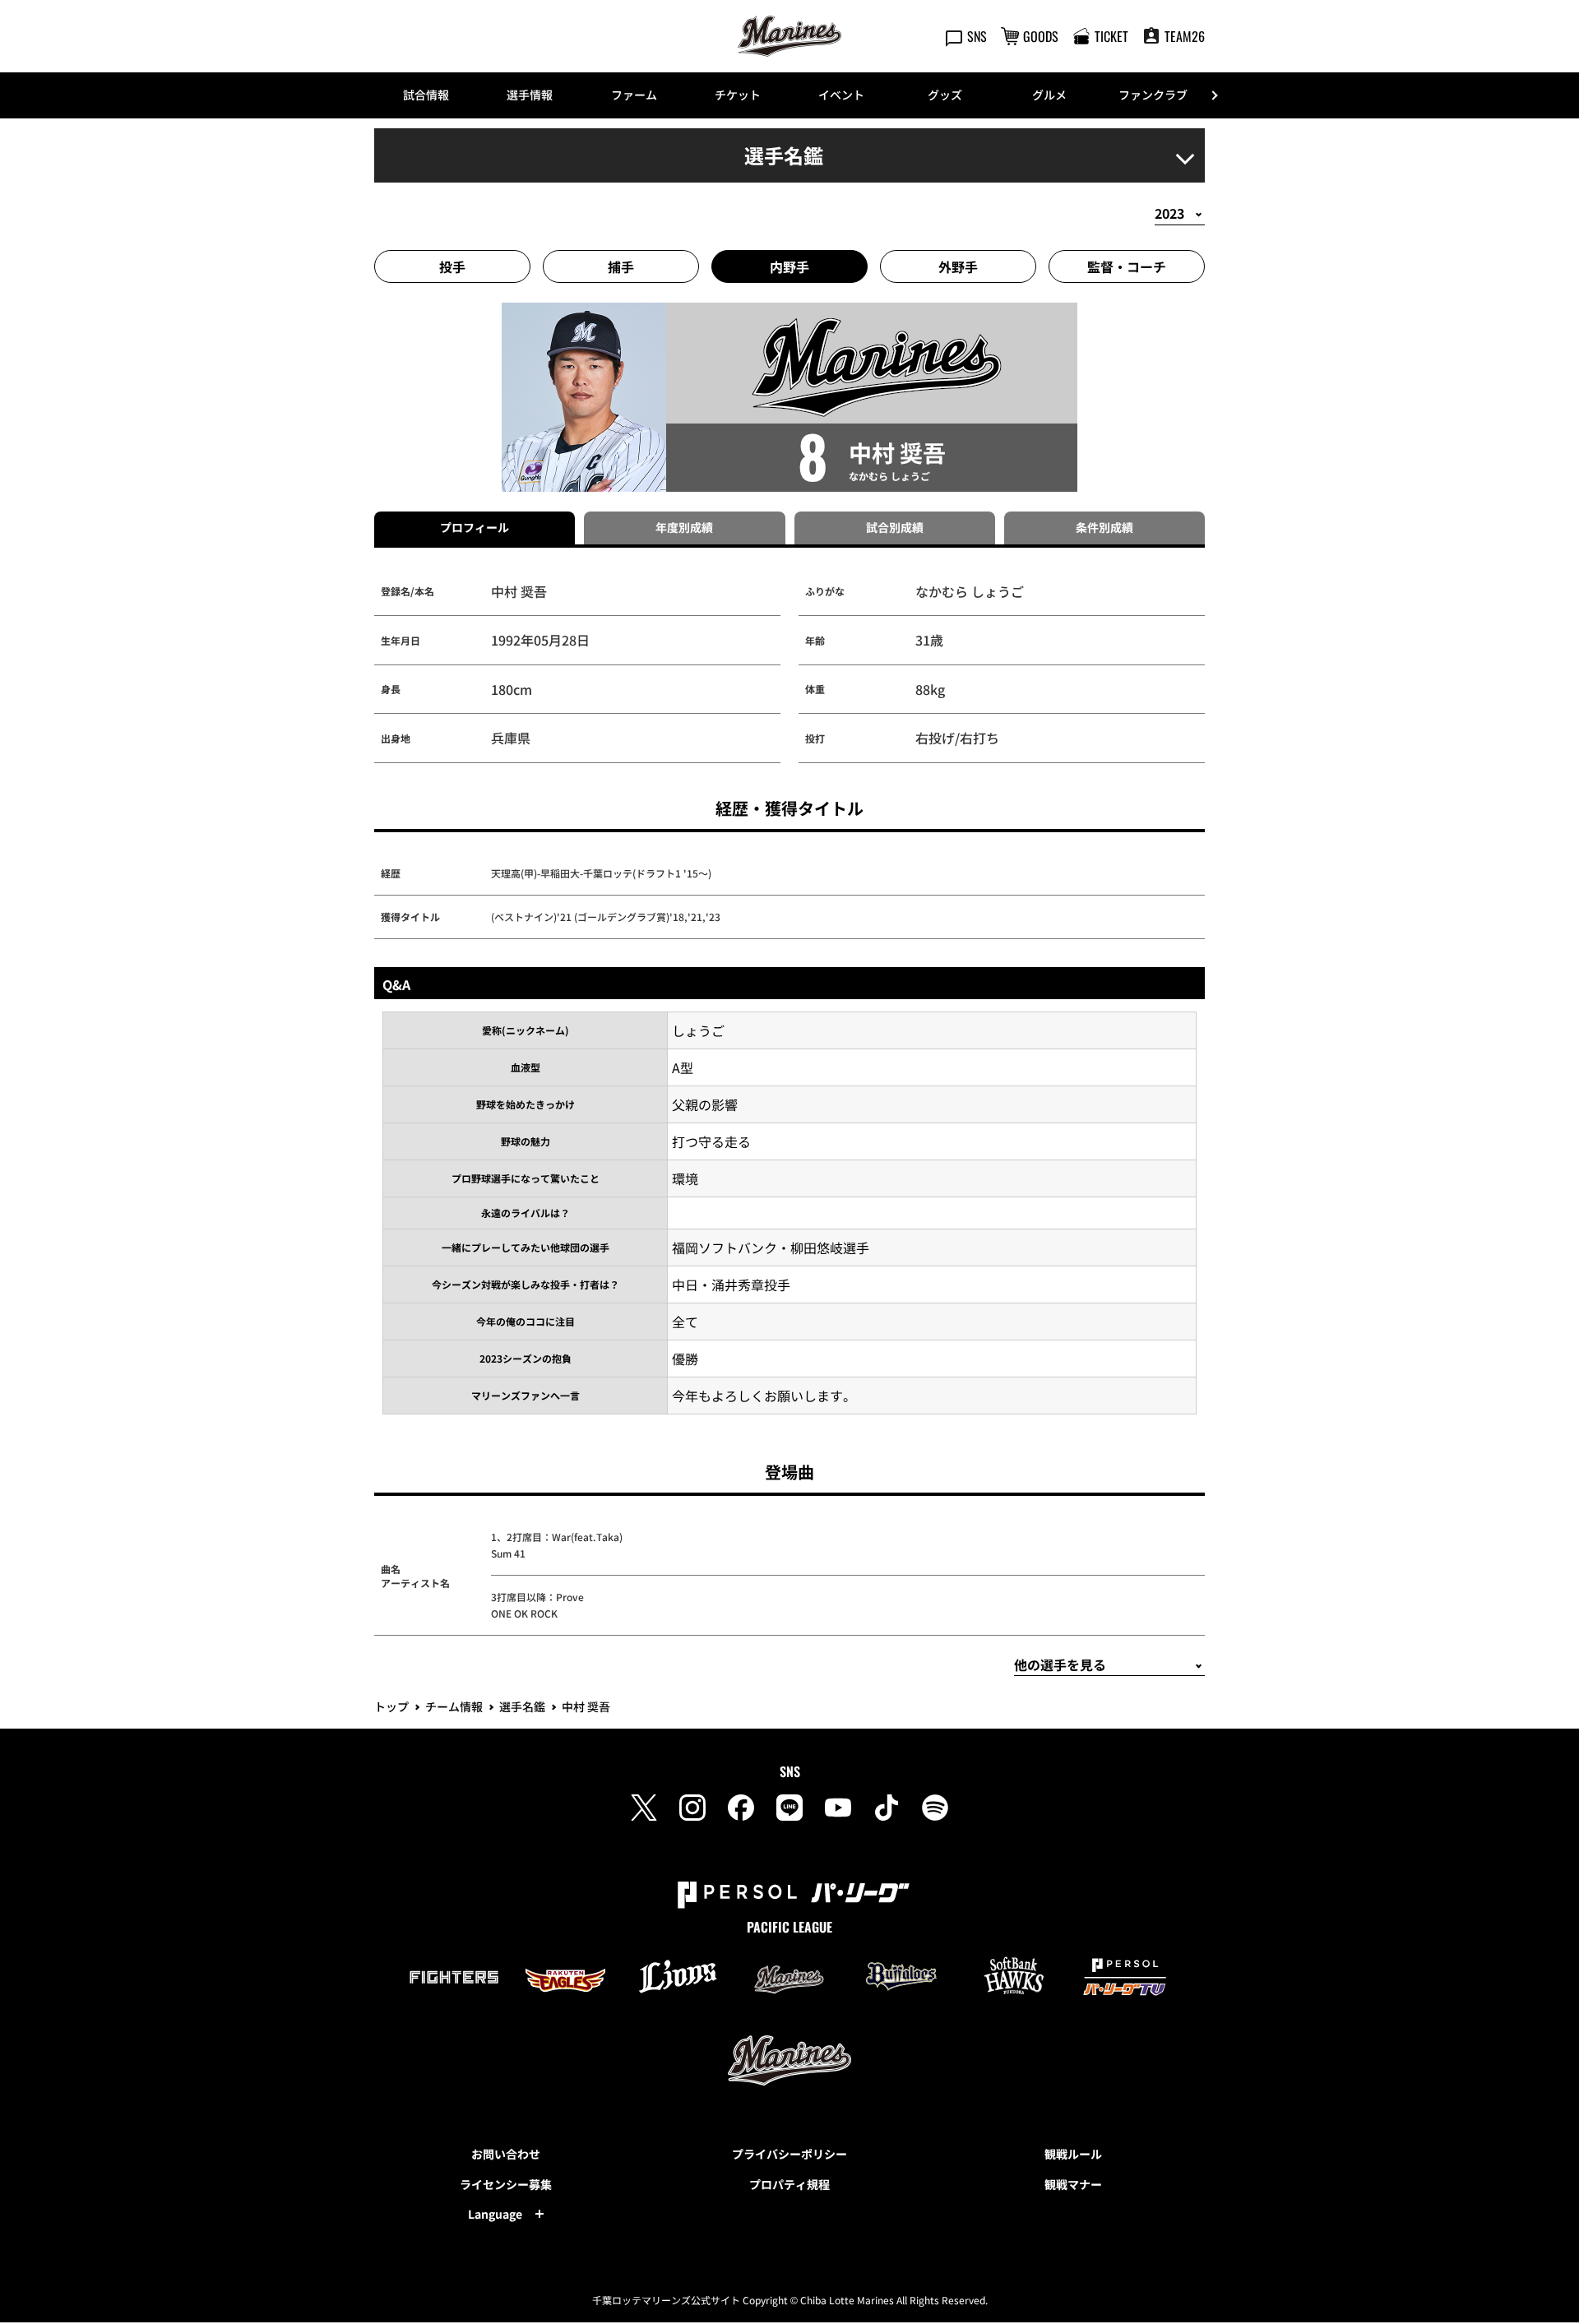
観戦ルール (1073, 2154)
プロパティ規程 (789, 2184)
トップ (391, 1706)
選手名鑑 (522, 1706)
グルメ (1049, 95)
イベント (841, 95)
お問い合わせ (506, 2154)
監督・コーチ (1127, 266)
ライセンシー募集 (506, 2184)
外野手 (958, 266)
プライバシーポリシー (789, 2154)
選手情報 (530, 95)
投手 (452, 266)
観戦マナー (1073, 2184)
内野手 (789, 266)
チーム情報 (454, 1706)
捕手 (621, 266)
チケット (738, 95)
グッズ (945, 95)
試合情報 (426, 95)
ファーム (634, 95)
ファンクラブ (1153, 95)
